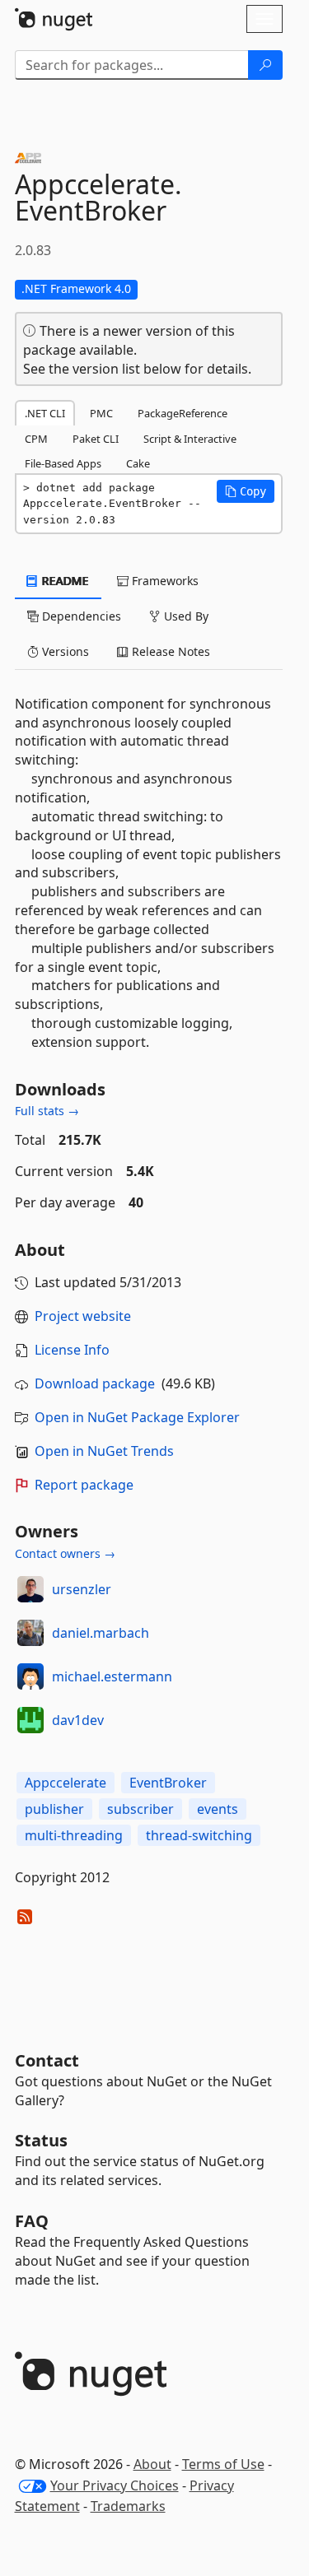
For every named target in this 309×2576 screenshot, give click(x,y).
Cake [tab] (138, 463)
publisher (54, 1809)
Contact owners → (65, 1553)
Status (41, 2140)
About (152, 2464)
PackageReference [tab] (183, 413)
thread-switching (199, 1835)
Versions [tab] (64, 651)
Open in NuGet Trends (104, 1451)
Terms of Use (223, 2464)
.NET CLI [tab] (45, 413)
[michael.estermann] (30, 1676)
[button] (246, 491)
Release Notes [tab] (169, 651)
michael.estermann (112, 1676)
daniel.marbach (101, 1633)
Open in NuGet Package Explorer (137, 1417)
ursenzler (82, 1589)
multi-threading (74, 1835)
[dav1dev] (30, 1720)
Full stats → (47, 1111)
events (218, 1809)
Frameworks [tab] (164, 581)
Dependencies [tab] (80, 616)
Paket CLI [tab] (96, 439)
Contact (47, 2060)
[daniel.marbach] (30, 1633)
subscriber (140, 1809)
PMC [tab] (101, 413)
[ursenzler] (30, 1589)
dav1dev (78, 1720)
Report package (84, 1485)
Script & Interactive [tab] (190, 439)
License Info (72, 1350)
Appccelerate (66, 1783)
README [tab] (64, 581)
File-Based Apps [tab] (63, 463)
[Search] (265, 65)
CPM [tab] (36, 439)
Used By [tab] (185, 616)
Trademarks (128, 2506)
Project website (83, 1316)
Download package (95, 1383)
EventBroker (168, 1783)
